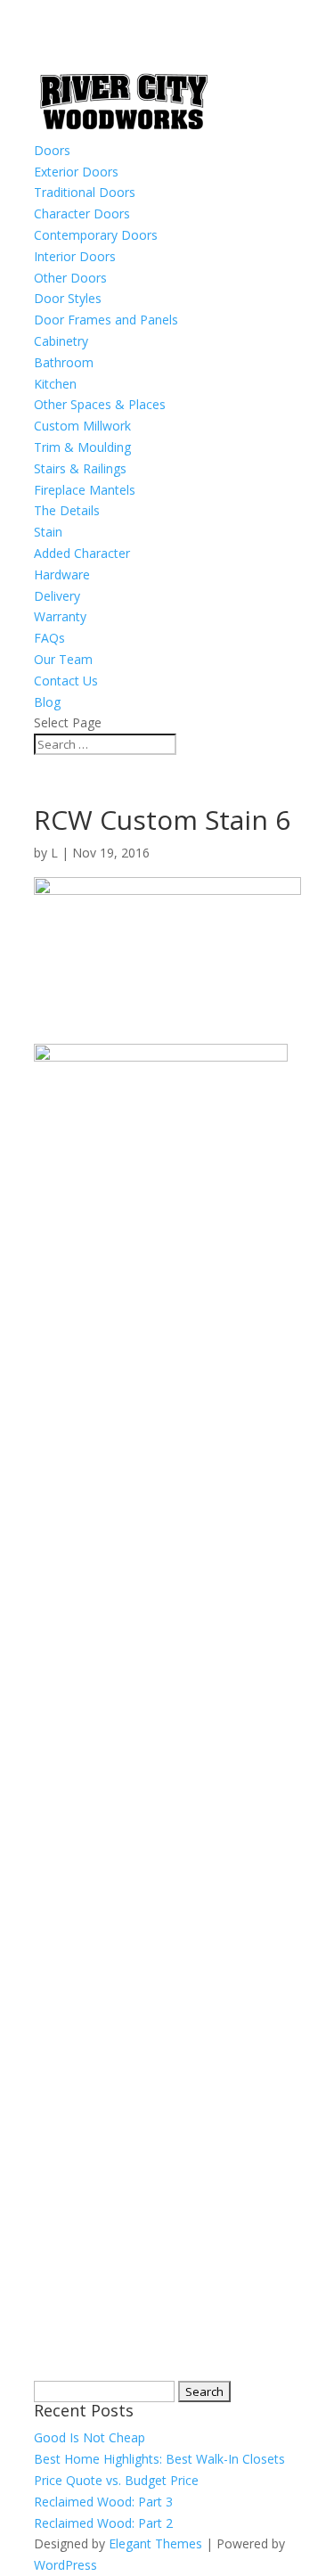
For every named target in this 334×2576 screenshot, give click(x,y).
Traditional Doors (85, 192)
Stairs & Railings (80, 468)
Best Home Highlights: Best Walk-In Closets (159, 2459)
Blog (47, 702)
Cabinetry (61, 341)
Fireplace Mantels (85, 490)
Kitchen (55, 384)
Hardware (62, 574)
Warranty (60, 616)
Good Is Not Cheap (90, 2437)
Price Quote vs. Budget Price (116, 2480)
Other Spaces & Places (100, 404)
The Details (67, 510)
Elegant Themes (155, 2543)
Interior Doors (75, 256)
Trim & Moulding (82, 447)
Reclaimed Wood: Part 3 (103, 2502)
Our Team (63, 659)
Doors (52, 150)
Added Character (82, 553)
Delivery (57, 596)
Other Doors (70, 278)
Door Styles (68, 298)
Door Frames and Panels (106, 320)
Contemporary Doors (96, 235)
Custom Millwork (82, 426)
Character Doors (82, 213)
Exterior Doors (76, 172)
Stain (48, 532)
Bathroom (64, 362)
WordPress (65, 2565)
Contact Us (66, 681)
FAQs (49, 638)
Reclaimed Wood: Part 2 (103, 2523)
